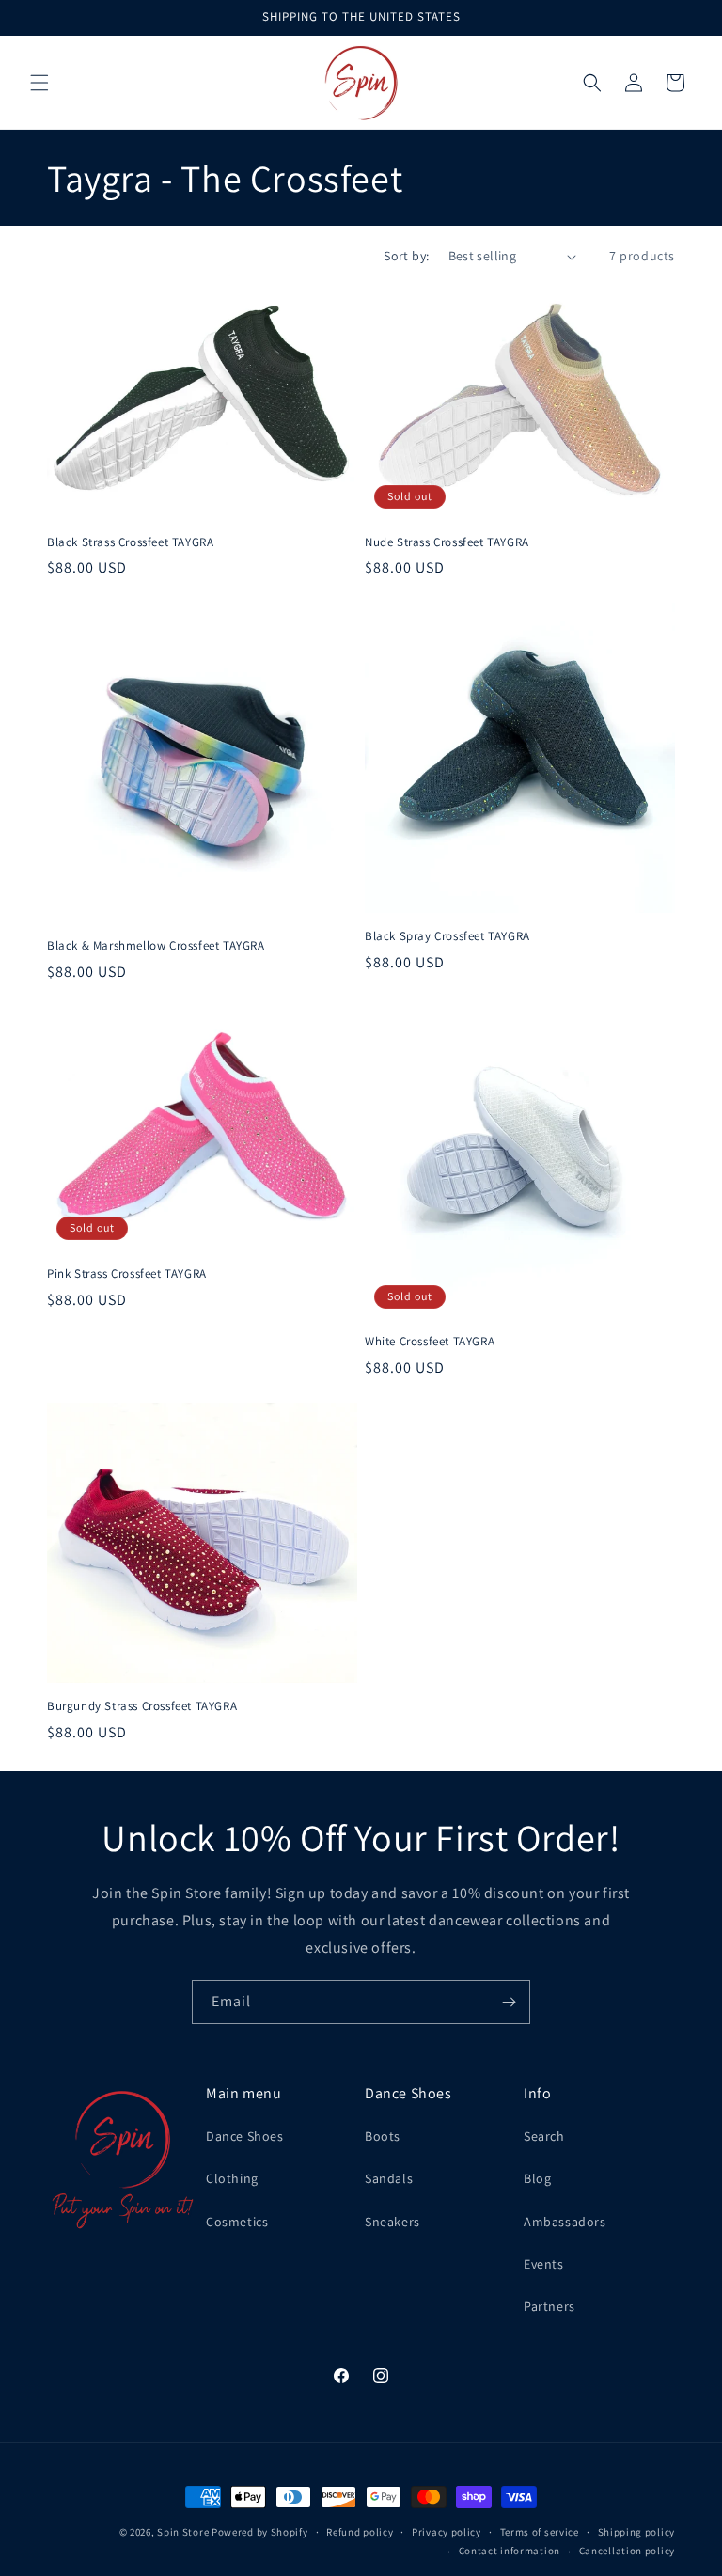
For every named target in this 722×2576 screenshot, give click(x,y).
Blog (537, 2178)
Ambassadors (565, 2222)
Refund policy (360, 2532)
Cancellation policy (627, 2551)
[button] (39, 83)
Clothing (232, 2178)
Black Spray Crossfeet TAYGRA (447, 936)
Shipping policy (637, 2532)
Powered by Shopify (260, 2532)
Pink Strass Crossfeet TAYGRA (127, 1274)
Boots (383, 2136)
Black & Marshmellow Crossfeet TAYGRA (156, 946)
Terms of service (540, 2532)
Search (544, 2136)
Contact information (510, 2551)
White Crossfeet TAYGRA (430, 1342)
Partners (549, 2306)
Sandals (389, 2178)
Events (544, 2264)
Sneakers (392, 2222)
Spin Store (183, 2532)
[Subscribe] (509, 2002)
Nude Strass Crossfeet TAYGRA (447, 542)
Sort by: (406, 256)
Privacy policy (447, 2532)
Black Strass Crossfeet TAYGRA (130, 542)
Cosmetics (237, 2222)
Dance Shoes (245, 2136)
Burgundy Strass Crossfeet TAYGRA (142, 1706)
